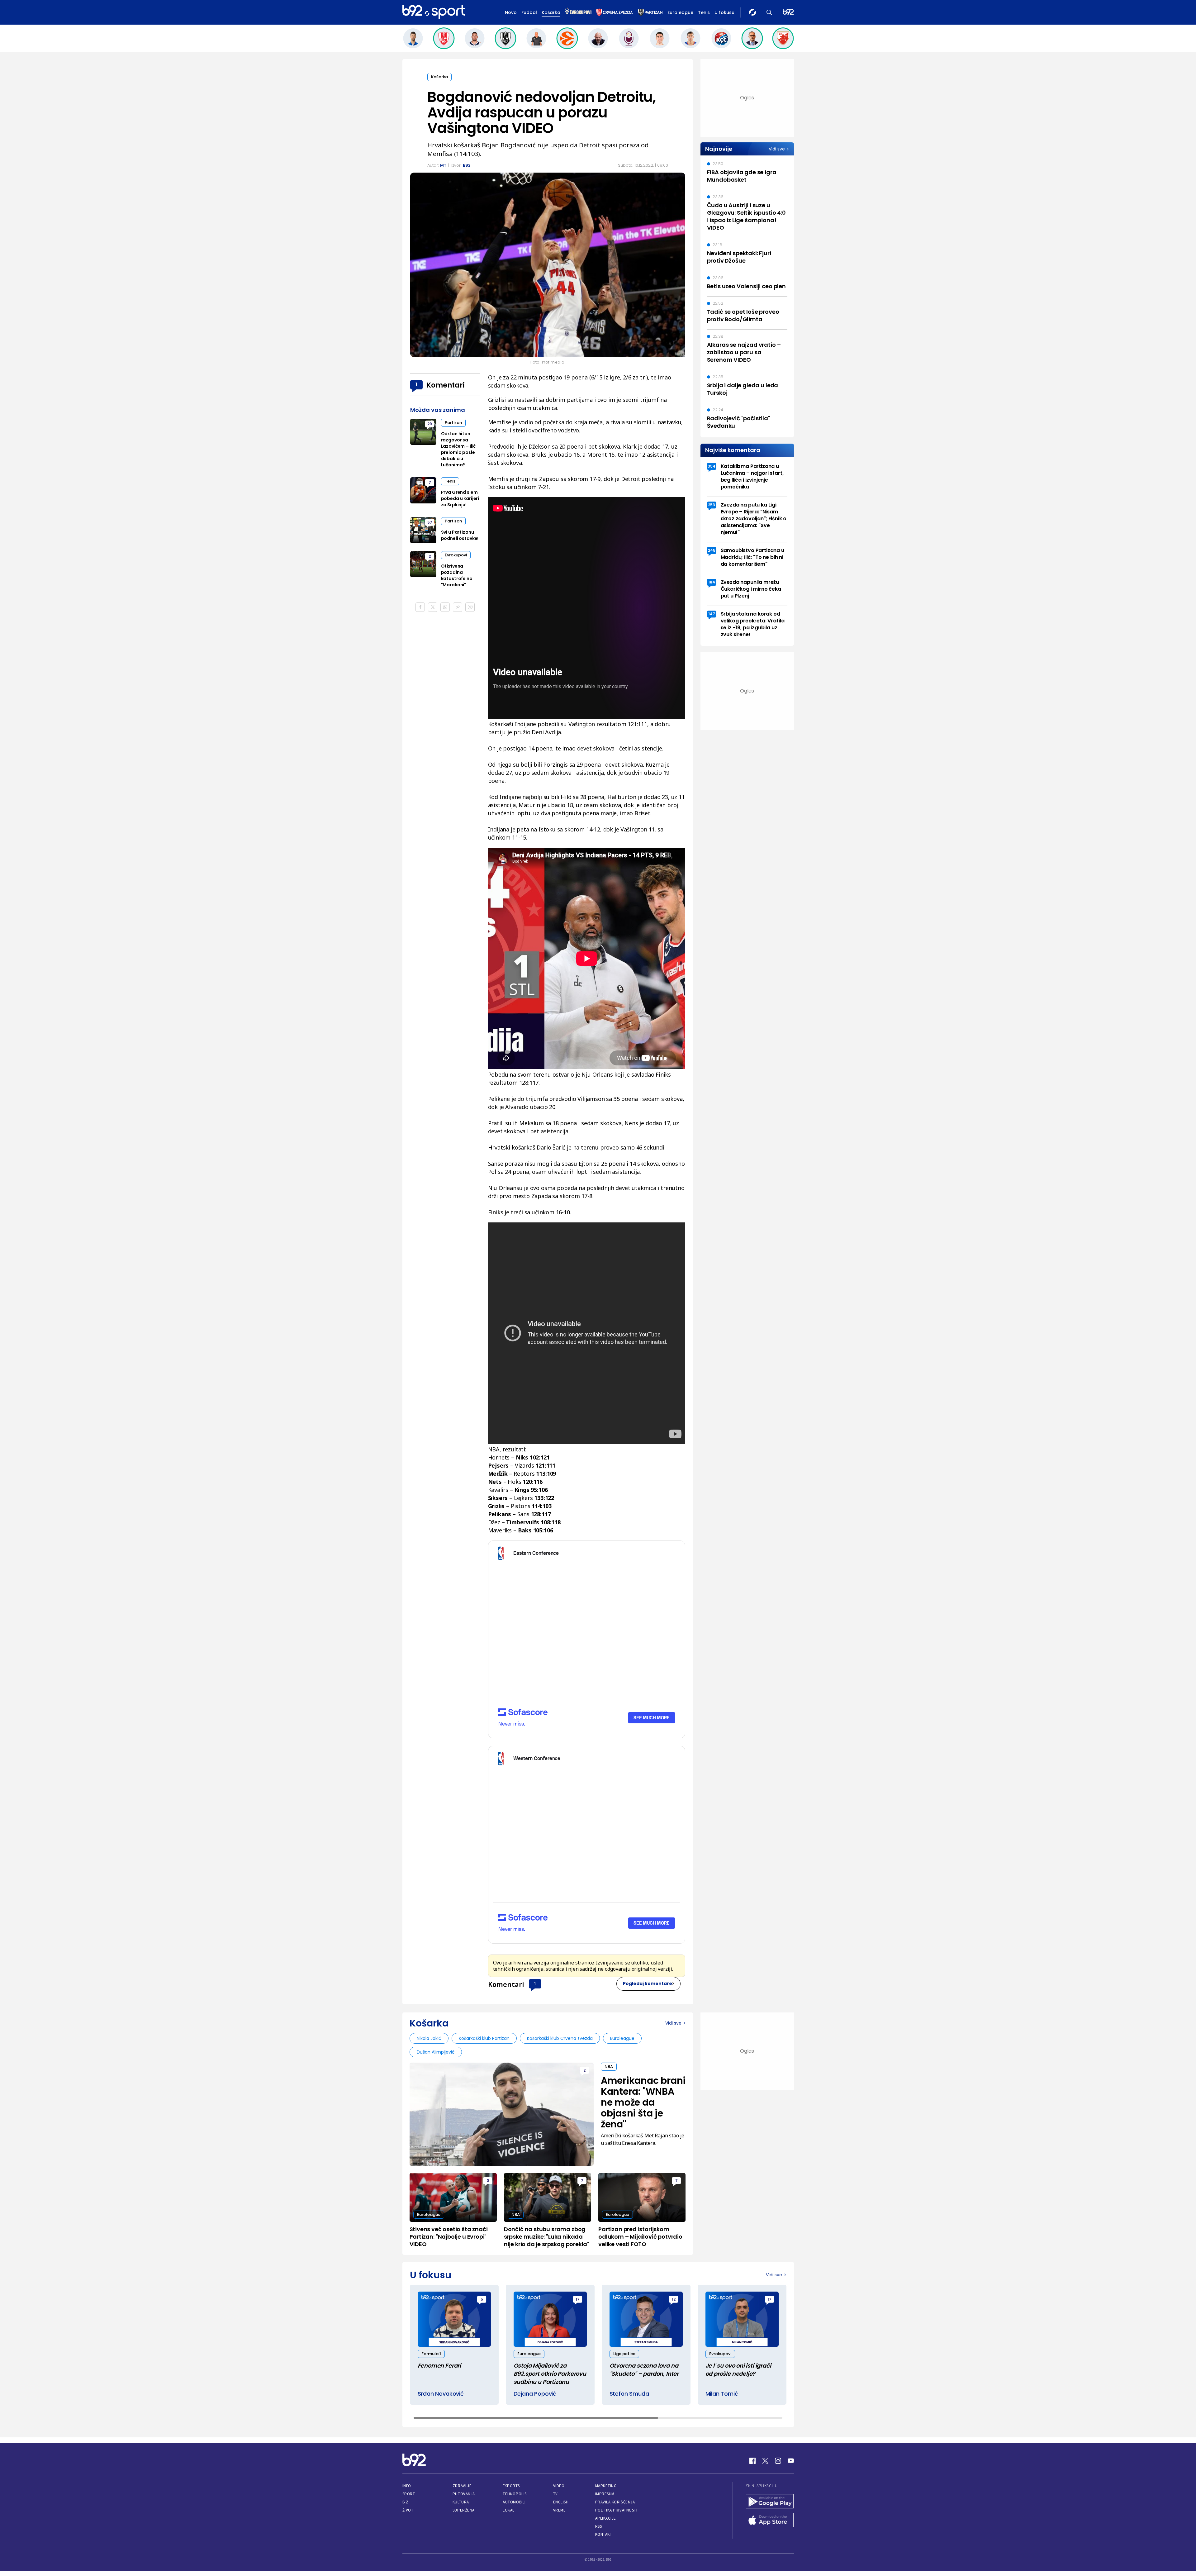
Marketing (606, 2486)
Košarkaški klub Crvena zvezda (560, 2038)
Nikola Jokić (429, 2038)
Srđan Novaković (441, 2394)
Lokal (509, 2510)
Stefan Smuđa (629, 2394)
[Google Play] (770, 2502)
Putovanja (464, 2494)
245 (712, 550)
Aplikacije (606, 2518)
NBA (609, 2067)
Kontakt (604, 2534)
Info (407, 2486)
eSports (511, 2486)
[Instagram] (778, 2461)
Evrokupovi (456, 555)
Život (408, 2510)
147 (712, 614)
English (561, 2502)
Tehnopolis (515, 2494)
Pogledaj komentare (648, 1983)
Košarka (551, 12)
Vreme (560, 2510)
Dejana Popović (535, 2394)
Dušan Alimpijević (436, 2052)
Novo (511, 12)
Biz (406, 2502)
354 (712, 466)
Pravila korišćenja (615, 2502)
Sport (409, 2494)
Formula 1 (431, 2354)
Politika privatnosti (616, 2510)
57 (430, 522)
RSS (599, 2526)
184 (712, 582)
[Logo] (434, 12)
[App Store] (770, 2521)
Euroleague (680, 12)
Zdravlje (462, 2486)
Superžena (464, 2510)
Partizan (453, 423)
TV (555, 2494)
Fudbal (529, 12)
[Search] (769, 12)
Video (559, 2486)
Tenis (704, 12)
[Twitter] (765, 2461)
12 (674, 2299)
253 (712, 505)
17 (578, 2299)
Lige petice (624, 2354)
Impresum (605, 2494)
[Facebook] (752, 2461)
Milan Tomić (722, 2394)
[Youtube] (791, 2461)
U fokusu (724, 12)
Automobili (514, 2502)
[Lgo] (788, 12)
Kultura (461, 2502)
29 (430, 424)
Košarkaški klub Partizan (484, 2038)
